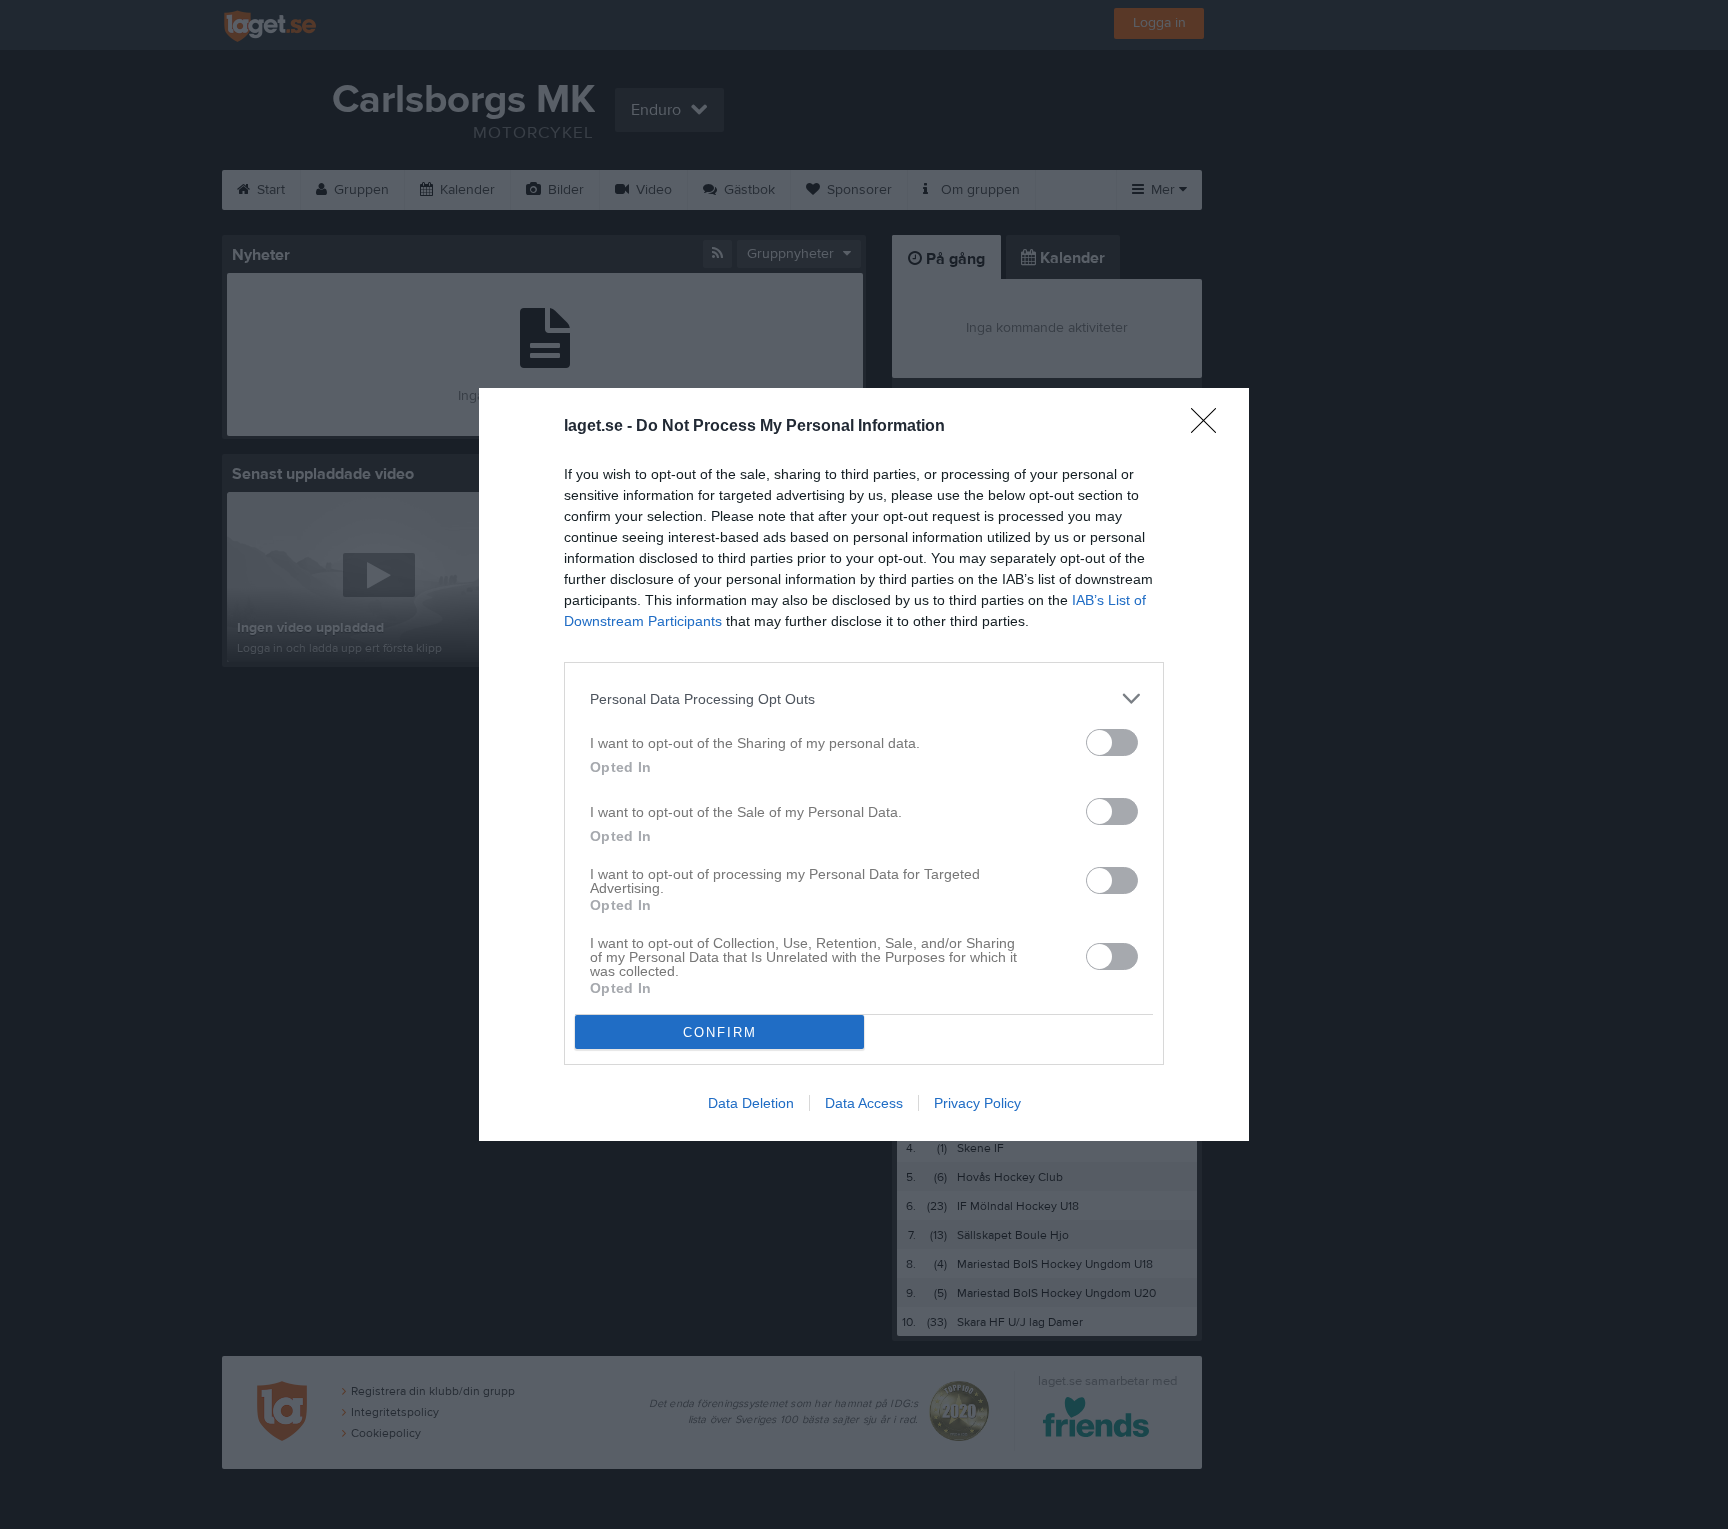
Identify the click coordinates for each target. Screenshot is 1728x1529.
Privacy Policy (977, 1103)
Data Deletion (751, 1103)
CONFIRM (720, 1032)
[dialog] (864, 764)
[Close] (1210, 427)
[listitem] (864, 698)
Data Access (864, 1103)
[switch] (1112, 742)
